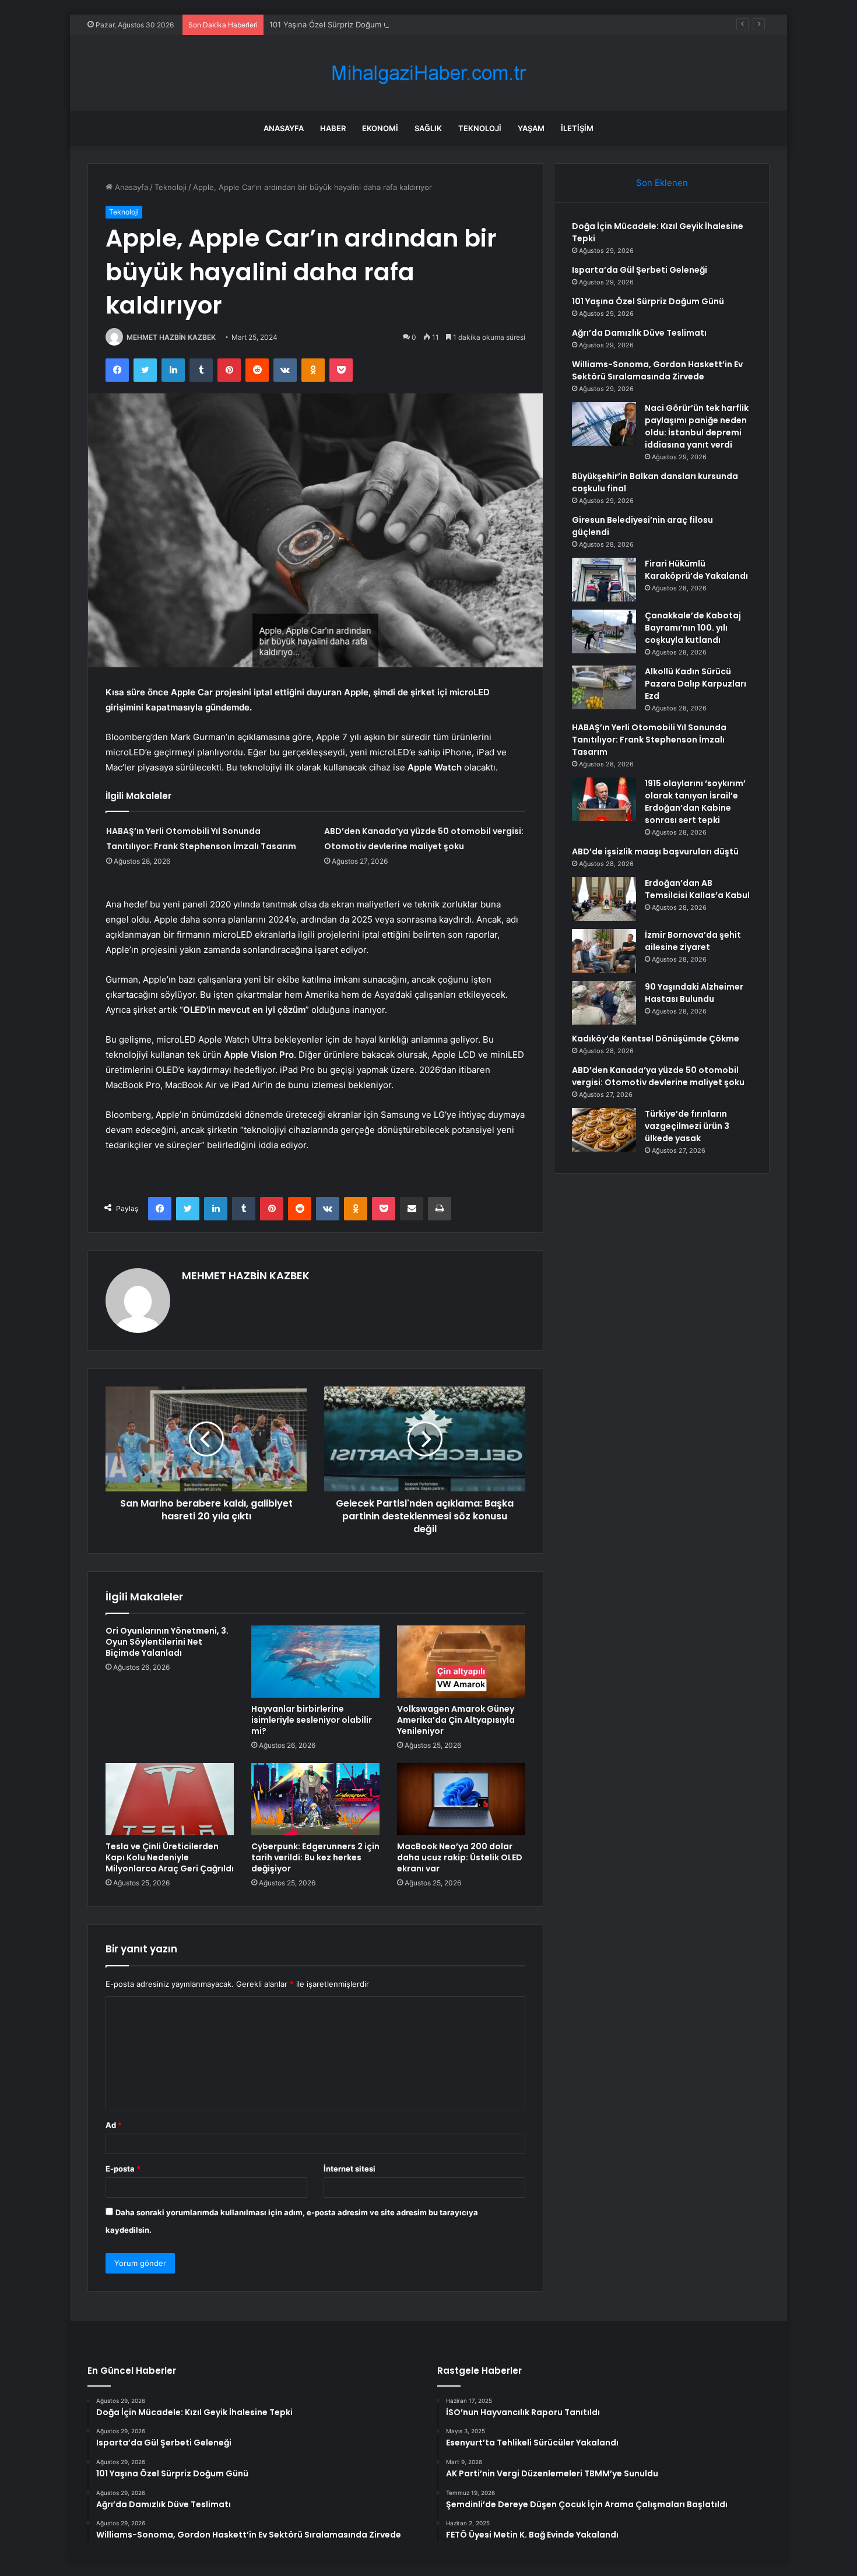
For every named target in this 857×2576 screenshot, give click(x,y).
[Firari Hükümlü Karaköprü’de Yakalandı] (604, 580)
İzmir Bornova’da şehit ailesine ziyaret (693, 941)
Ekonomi (380, 128)
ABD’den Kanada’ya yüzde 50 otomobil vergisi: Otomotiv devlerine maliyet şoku (658, 1076)
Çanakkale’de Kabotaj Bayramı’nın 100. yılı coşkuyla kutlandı (693, 628)
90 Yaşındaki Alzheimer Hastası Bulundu (694, 993)
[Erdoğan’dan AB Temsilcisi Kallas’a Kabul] (604, 899)
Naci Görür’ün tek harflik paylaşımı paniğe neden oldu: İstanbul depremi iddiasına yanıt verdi (697, 426)
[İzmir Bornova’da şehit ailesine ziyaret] (604, 951)
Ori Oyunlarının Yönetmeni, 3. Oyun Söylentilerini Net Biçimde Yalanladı (167, 1642)
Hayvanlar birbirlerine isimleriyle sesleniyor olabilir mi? (312, 1720)
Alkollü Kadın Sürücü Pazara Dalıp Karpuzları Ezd (696, 684)
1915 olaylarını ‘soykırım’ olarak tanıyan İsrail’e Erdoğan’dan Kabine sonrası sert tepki (695, 802)
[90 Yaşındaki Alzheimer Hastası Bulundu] (604, 1003)
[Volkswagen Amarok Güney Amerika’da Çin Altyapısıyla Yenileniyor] (461, 1662)
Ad (114, 2125)
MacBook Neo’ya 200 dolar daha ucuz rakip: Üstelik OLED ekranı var (460, 1857)
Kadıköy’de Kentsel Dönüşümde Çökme (656, 1039)
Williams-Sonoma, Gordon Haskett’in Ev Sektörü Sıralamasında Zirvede (657, 370)
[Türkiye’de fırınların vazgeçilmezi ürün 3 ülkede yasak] (604, 1130)
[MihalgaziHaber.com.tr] (428, 73)
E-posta (123, 2169)
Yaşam (531, 128)
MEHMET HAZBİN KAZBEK (171, 337)
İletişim (577, 128)
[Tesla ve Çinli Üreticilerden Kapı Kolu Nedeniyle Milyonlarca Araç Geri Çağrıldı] (170, 1799)
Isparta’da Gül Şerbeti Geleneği (640, 270)
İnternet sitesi (350, 2169)
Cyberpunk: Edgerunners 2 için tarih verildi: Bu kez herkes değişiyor (315, 1857)
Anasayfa (284, 128)
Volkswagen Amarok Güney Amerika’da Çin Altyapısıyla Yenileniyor (456, 1720)
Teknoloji (480, 128)
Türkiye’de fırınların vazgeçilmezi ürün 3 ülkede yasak (687, 1126)
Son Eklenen (662, 183)
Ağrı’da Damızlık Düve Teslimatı (639, 333)
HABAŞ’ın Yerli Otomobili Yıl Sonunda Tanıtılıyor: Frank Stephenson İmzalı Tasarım (649, 740)
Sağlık (428, 128)
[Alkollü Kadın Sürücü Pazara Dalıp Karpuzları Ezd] (604, 687)
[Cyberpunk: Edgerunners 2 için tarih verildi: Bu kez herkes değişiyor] (315, 1799)
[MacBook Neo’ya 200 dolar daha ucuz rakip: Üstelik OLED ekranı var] (461, 1799)
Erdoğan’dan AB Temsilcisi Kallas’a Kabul (697, 889)
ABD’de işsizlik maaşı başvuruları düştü (655, 851)
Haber (333, 128)
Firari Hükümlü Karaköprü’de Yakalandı (696, 570)
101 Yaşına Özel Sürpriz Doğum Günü (336, 24)
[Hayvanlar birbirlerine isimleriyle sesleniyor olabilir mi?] (315, 1662)
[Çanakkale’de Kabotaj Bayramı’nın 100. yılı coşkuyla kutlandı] (604, 631)
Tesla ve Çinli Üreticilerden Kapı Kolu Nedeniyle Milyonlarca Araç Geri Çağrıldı (170, 1857)
